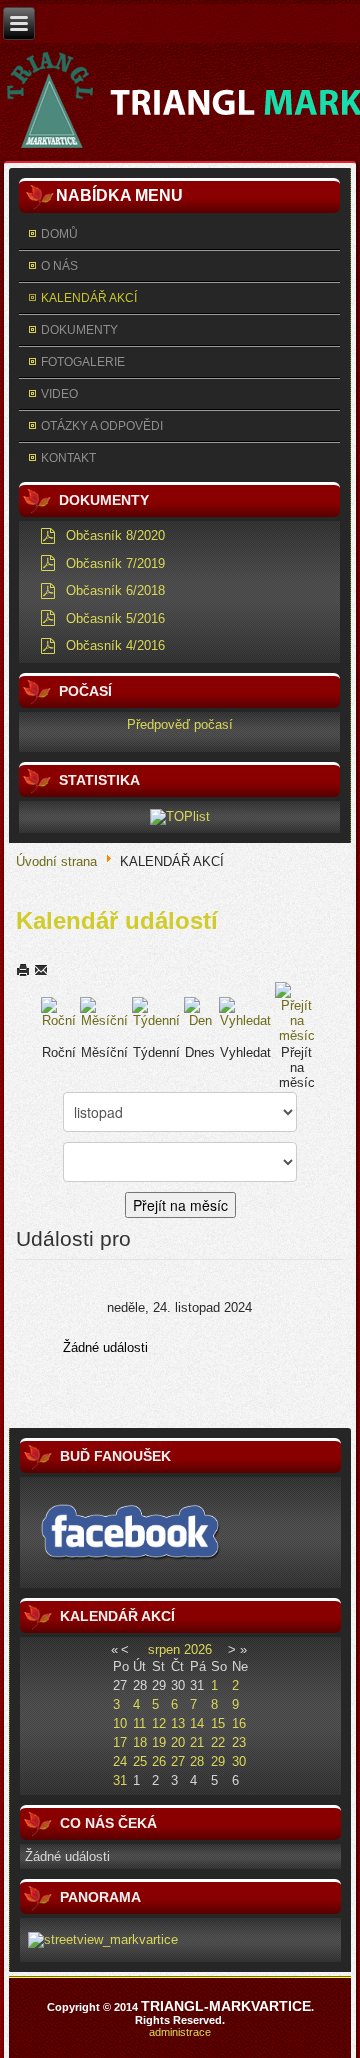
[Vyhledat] (245, 1011)
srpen (164, 1649)
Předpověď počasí (180, 724)
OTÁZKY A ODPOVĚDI (102, 426)
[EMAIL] (41, 969)
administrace (180, 2032)
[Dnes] (200, 1011)
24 (120, 1761)
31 (120, 1780)
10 (120, 1723)
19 (159, 1742)
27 (178, 1761)
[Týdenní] (157, 1011)
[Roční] (59, 1011)
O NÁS (59, 266)
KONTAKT (68, 458)
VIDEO (59, 394)
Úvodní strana (56, 860)
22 (218, 1742)
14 (197, 1723)
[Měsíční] (104, 1011)
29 (218, 1761)
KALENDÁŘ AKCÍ (89, 298)
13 (178, 1723)
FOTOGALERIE (83, 362)
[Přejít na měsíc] (296, 1011)
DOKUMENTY (79, 330)
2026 (198, 1649)
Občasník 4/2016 (115, 645)
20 (178, 1742)
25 (140, 1761)
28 (197, 1761)
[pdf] (48, 534)
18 (140, 1742)
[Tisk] (25, 969)
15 (218, 1723)
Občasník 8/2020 (115, 535)
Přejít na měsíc (180, 1205)
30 (239, 1761)
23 (239, 1742)
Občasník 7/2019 (115, 563)
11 (139, 1723)
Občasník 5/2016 (115, 618)
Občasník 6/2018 (115, 590)
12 (159, 1723)
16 (239, 1723)
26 (159, 1761)
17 (120, 1742)
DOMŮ (59, 234)
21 (197, 1742)
